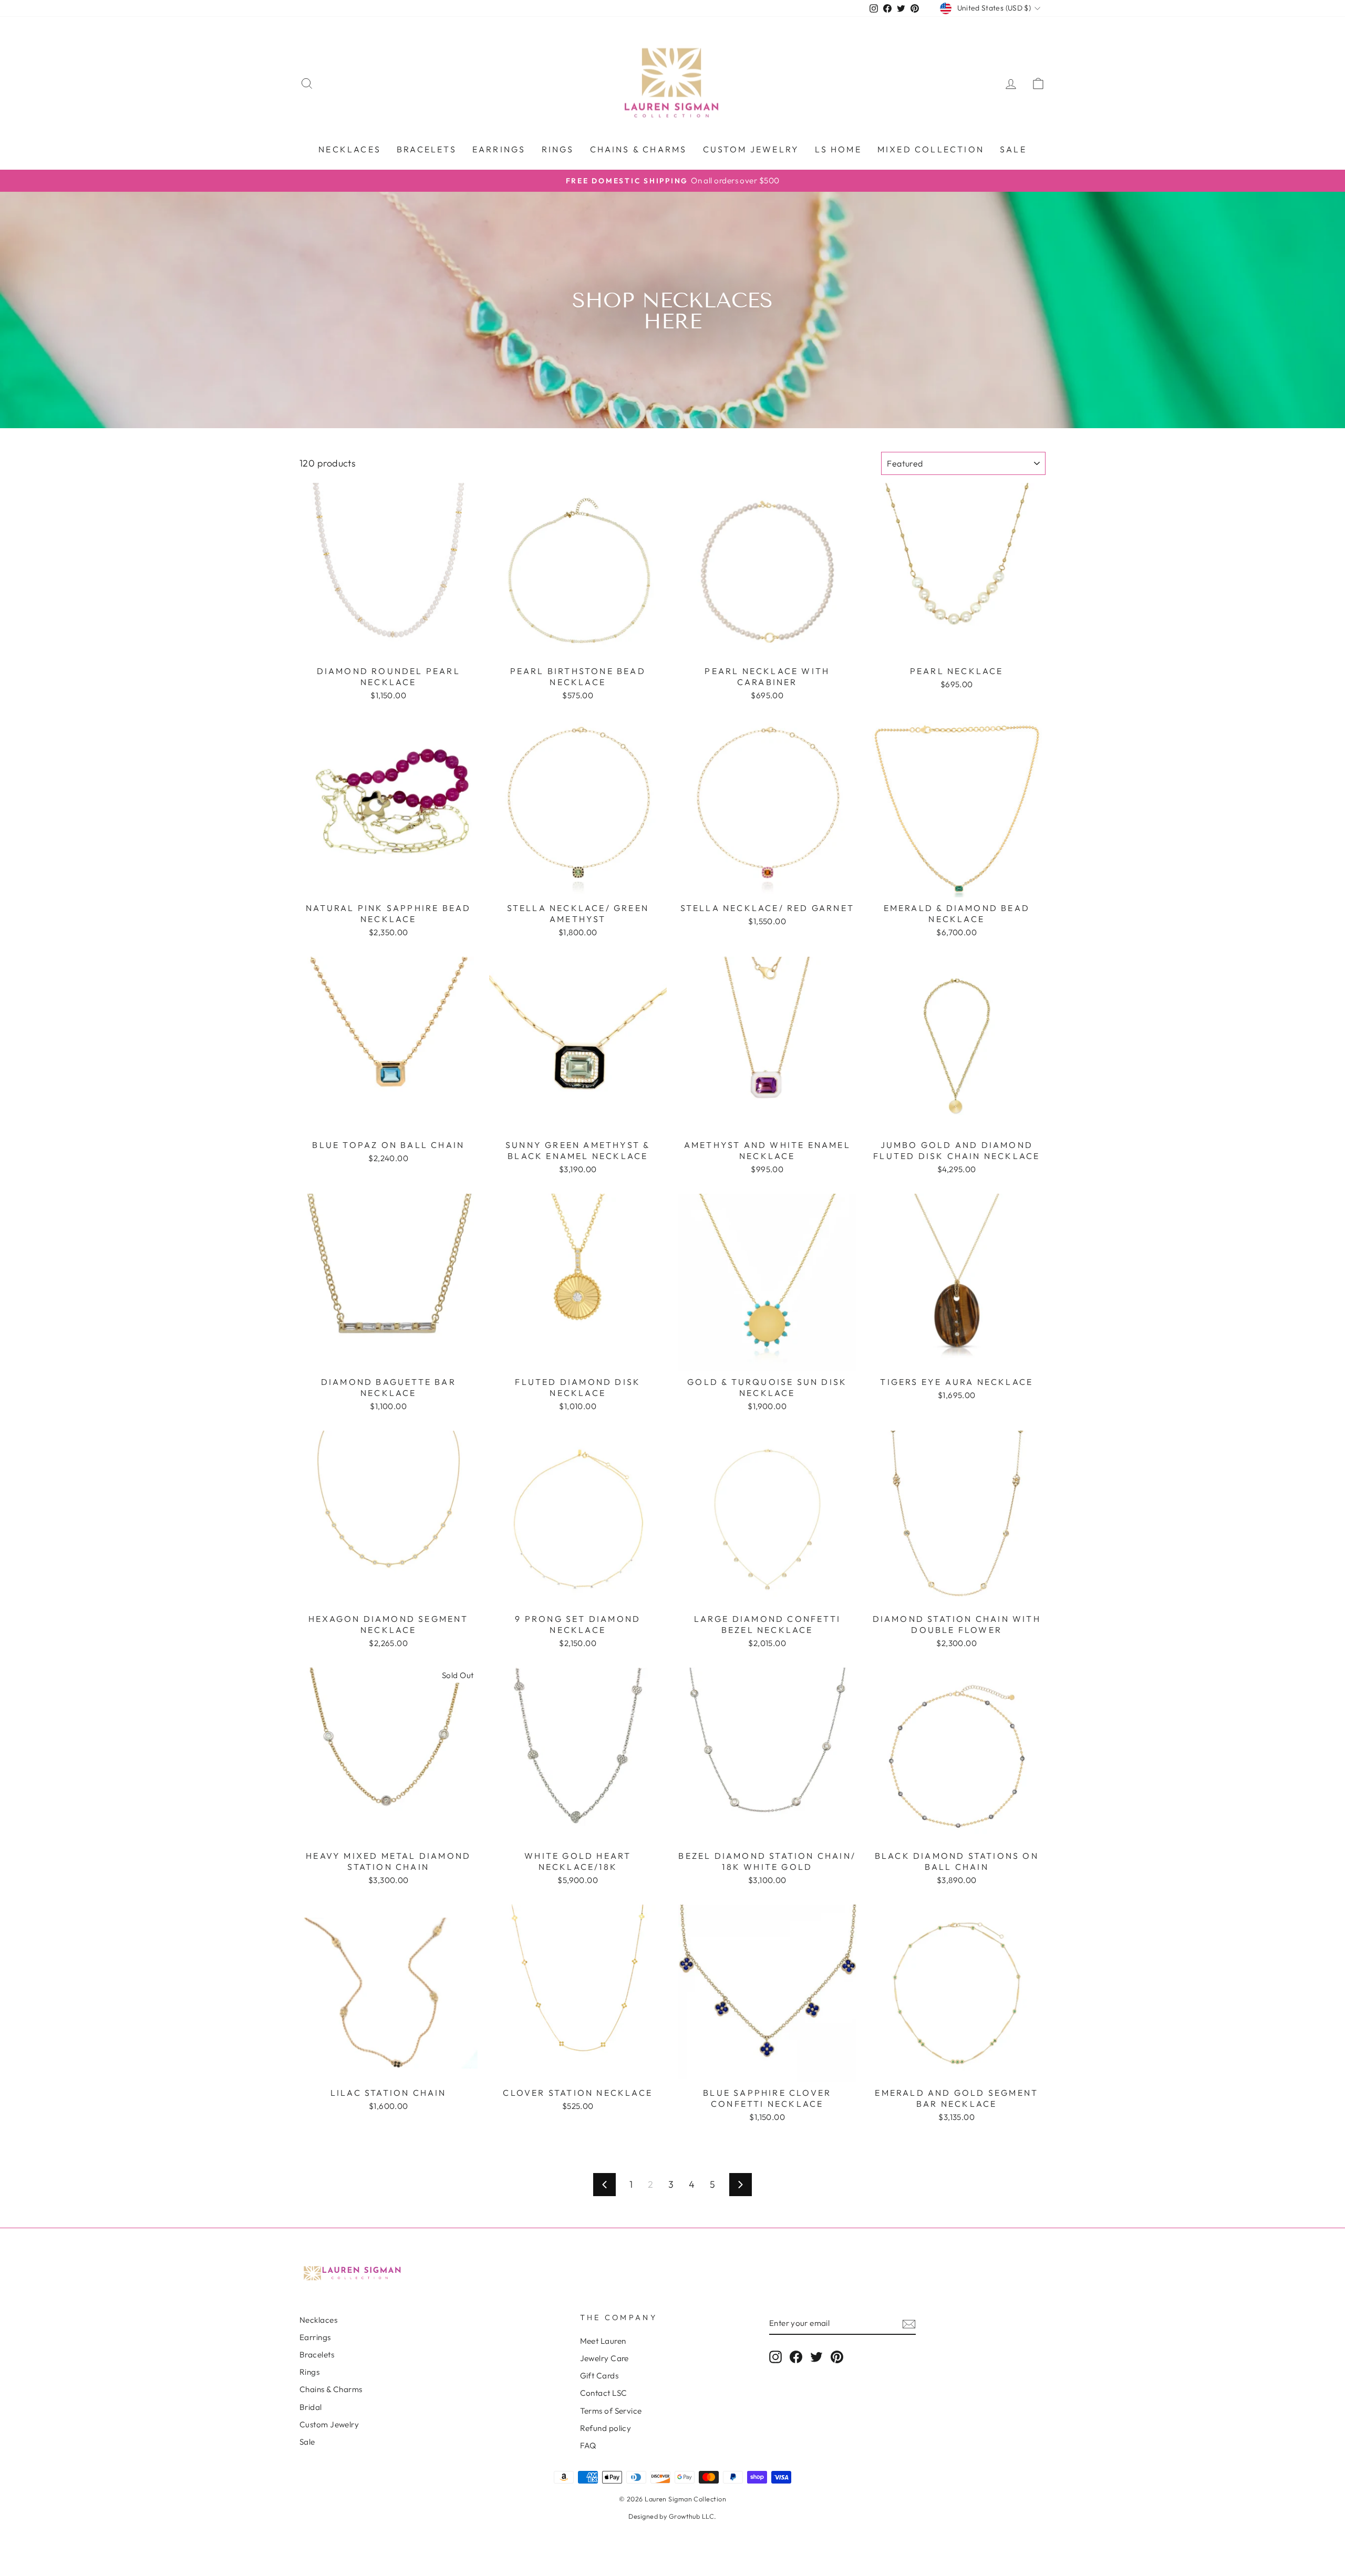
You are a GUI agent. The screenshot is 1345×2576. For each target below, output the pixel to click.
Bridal (311, 2407)
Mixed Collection (931, 149)
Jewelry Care (604, 2358)
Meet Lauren (603, 2341)
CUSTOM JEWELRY (751, 149)
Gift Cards (599, 2376)
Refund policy (606, 2428)
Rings (558, 149)
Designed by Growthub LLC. (672, 2516)
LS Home (838, 149)
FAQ (588, 2445)
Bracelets (427, 149)
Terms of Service (611, 2411)
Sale (1013, 149)
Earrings (499, 149)
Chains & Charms (639, 149)
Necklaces (350, 149)
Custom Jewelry (329, 2424)
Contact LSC (604, 2393)
